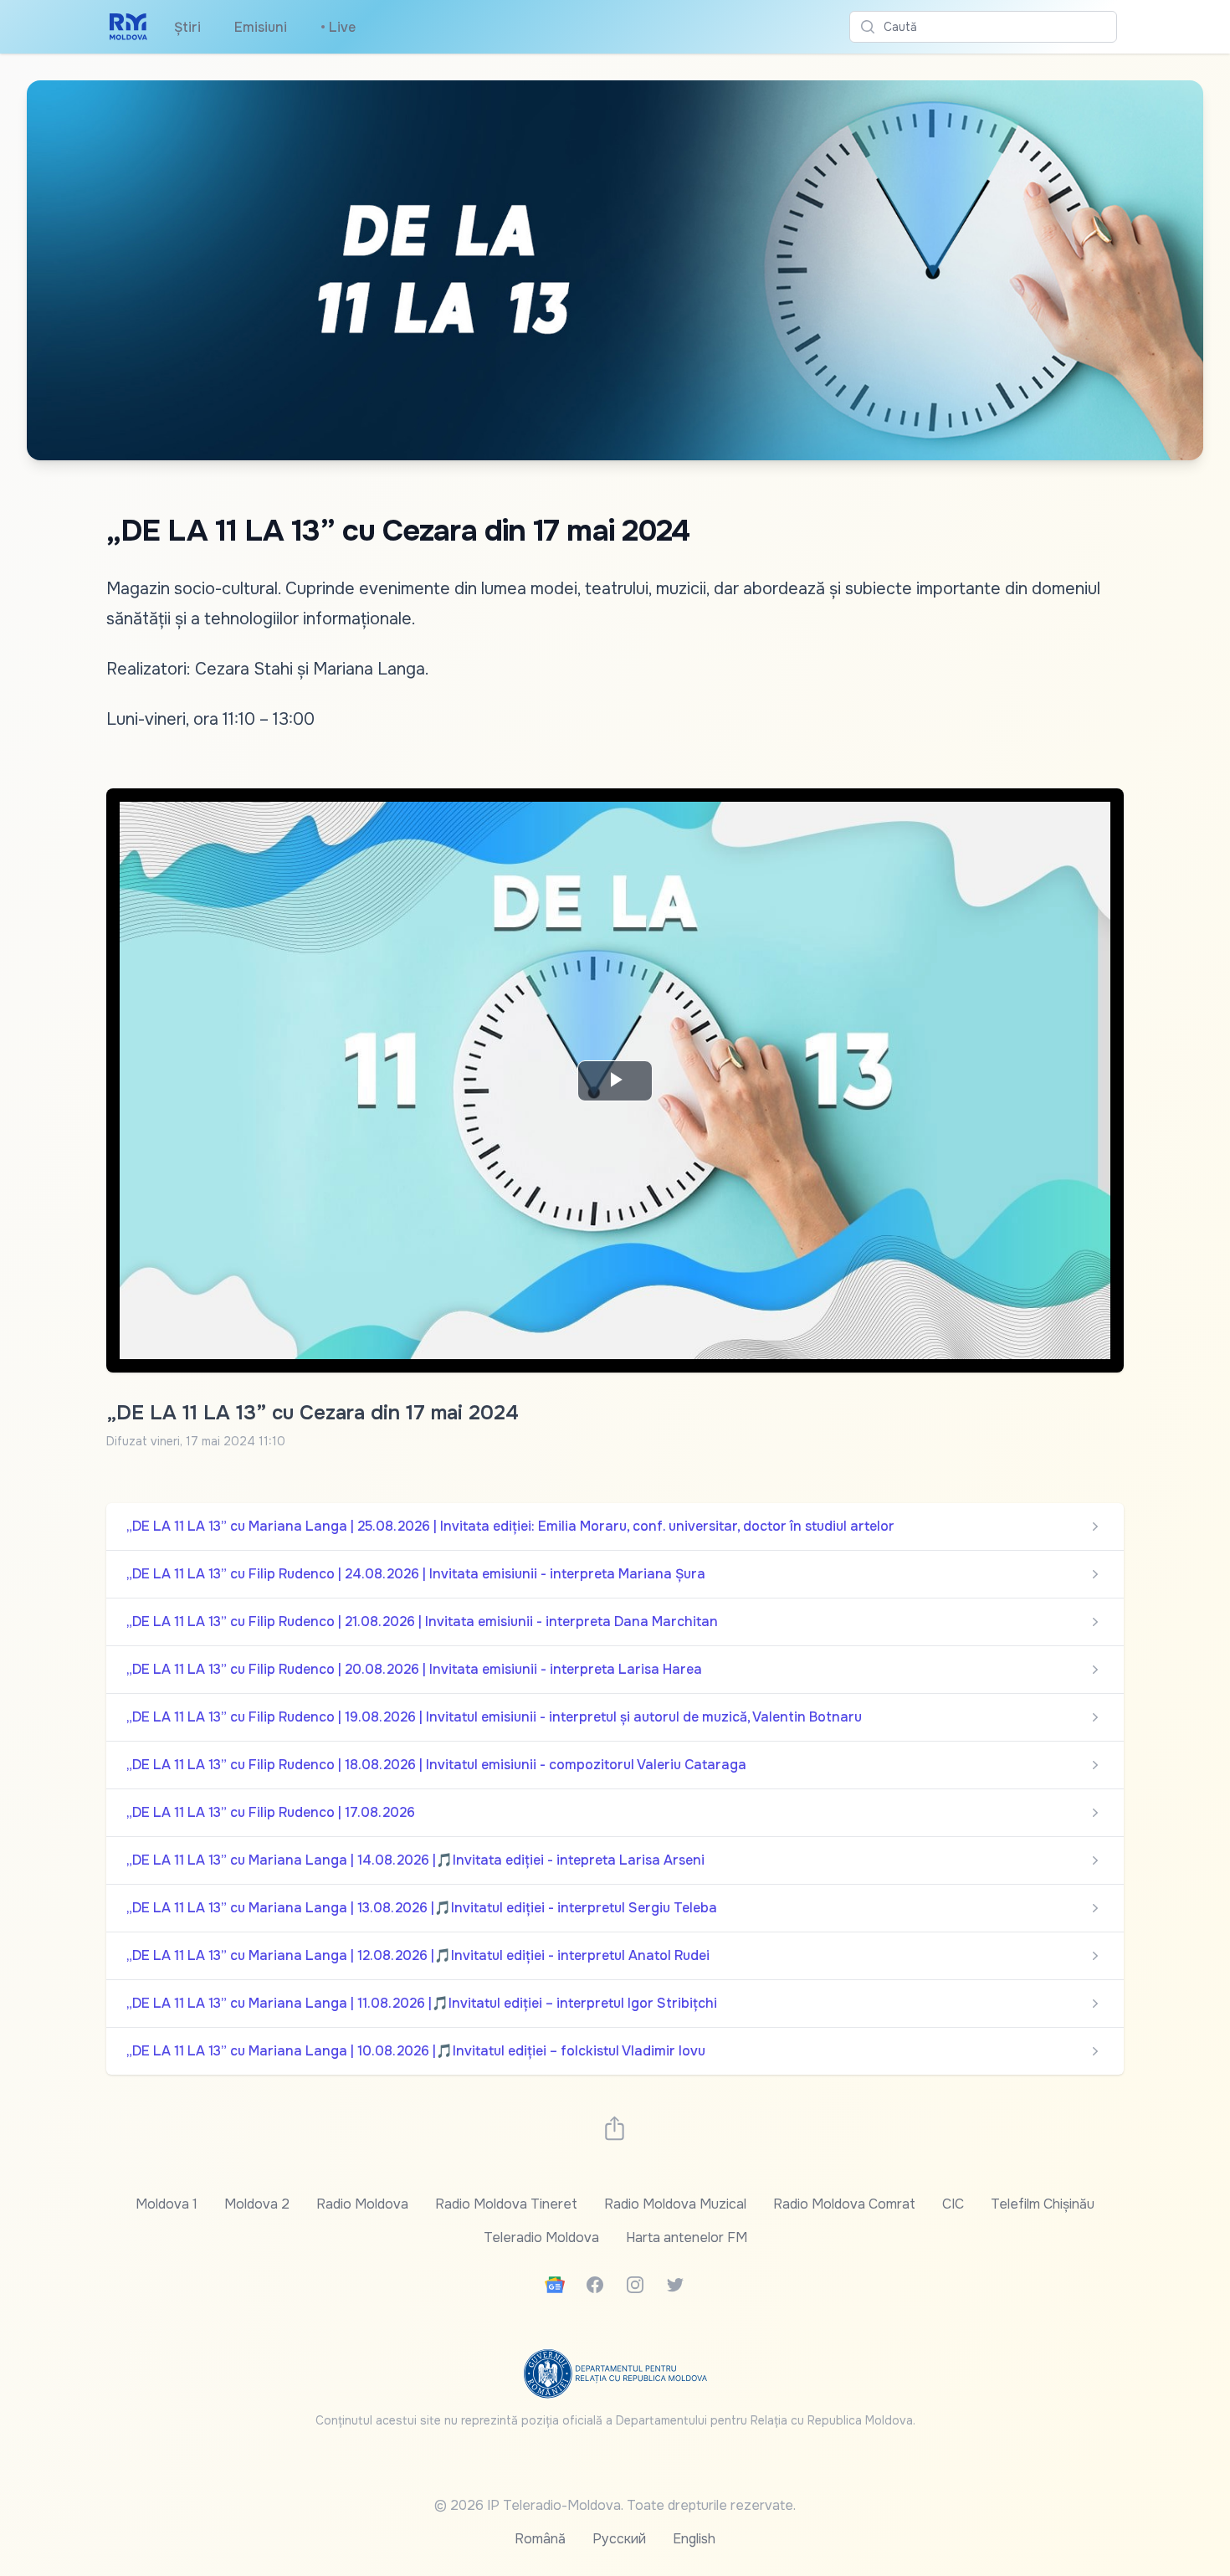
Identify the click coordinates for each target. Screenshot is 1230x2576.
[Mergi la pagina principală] (128, 27)
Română (540, 2539)
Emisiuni (261, 27)
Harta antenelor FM (687, 2237)
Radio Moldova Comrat (844, 2204)
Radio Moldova (362, 2204)
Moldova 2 (257, 2204)
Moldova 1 (167, 2204)
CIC (953, 2204)
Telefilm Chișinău (1043, 2204)
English (694, 2539)
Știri (187, 27)
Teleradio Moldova (541, 2237)
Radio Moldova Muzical (675, 2204)
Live (338, 27)
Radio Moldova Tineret (506, 2204)
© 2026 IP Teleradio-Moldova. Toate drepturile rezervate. (615, 2505)
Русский (619, 2539)
